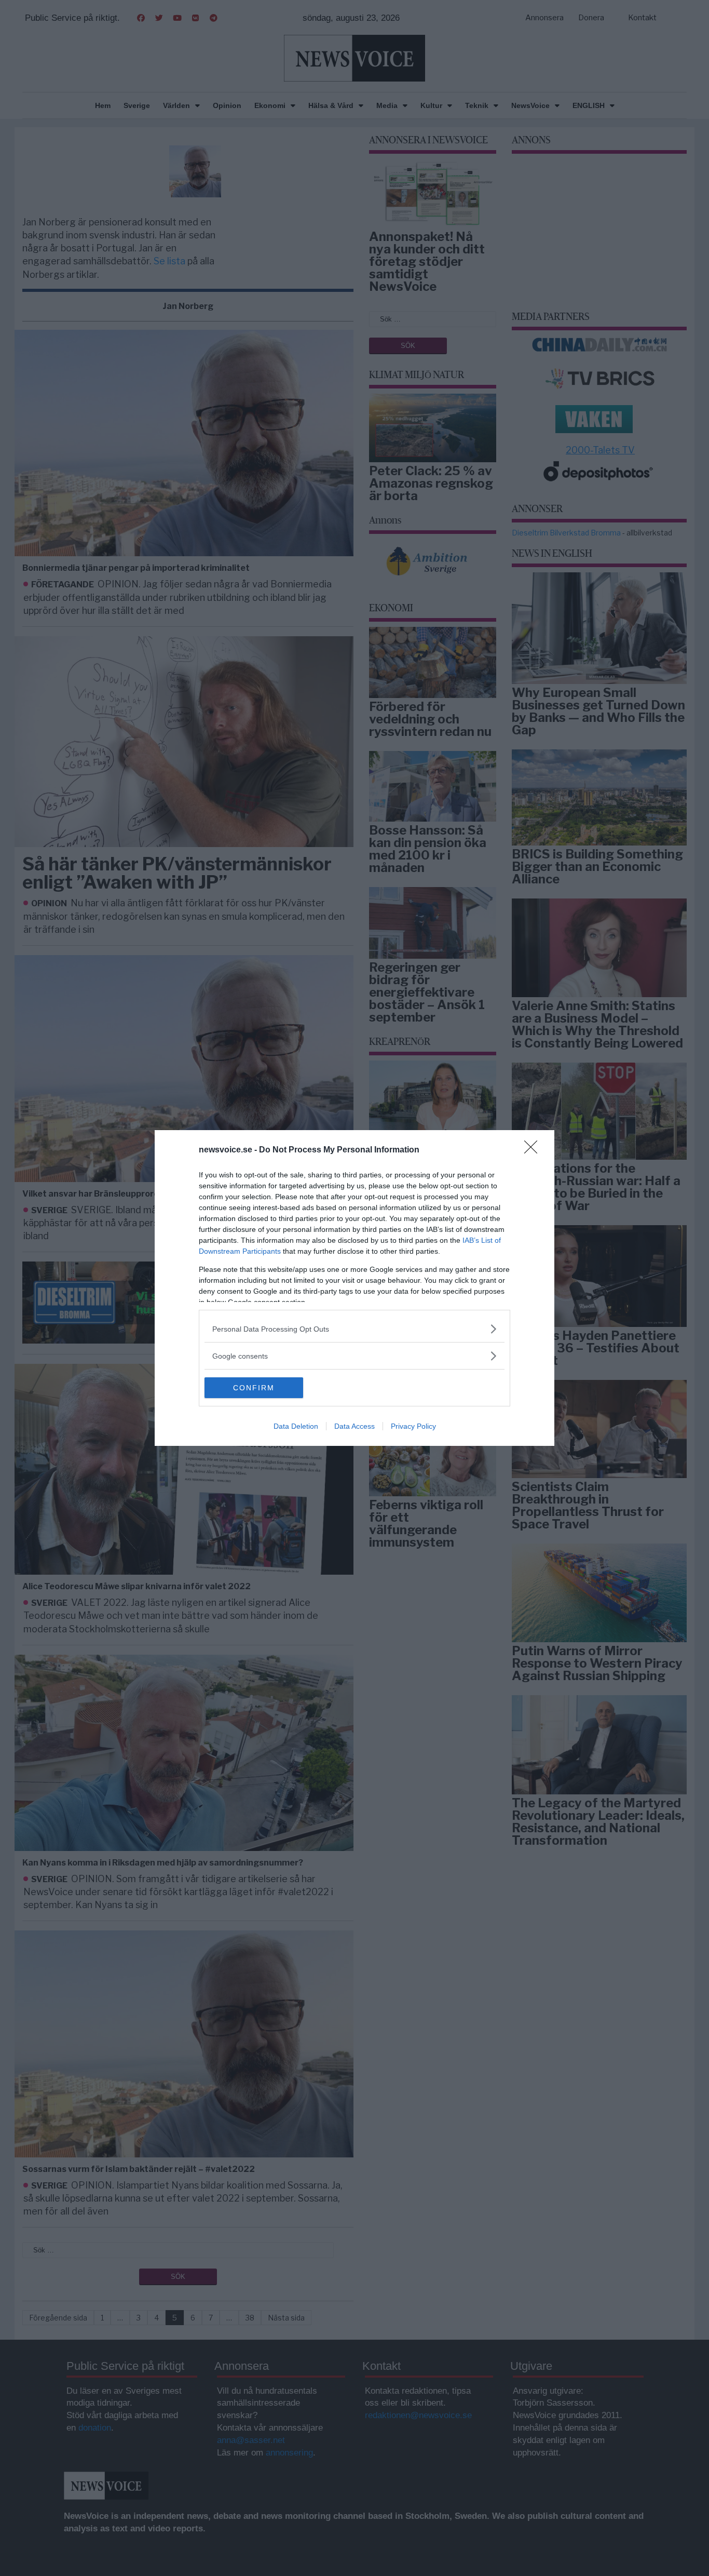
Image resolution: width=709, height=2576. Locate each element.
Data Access (354, 1426)
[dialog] (354, 1288)
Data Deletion (296, 1426)
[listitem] (354, 1329)
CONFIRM (254, 1388)
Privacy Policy (413, 1426)
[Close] (534, 1150)
